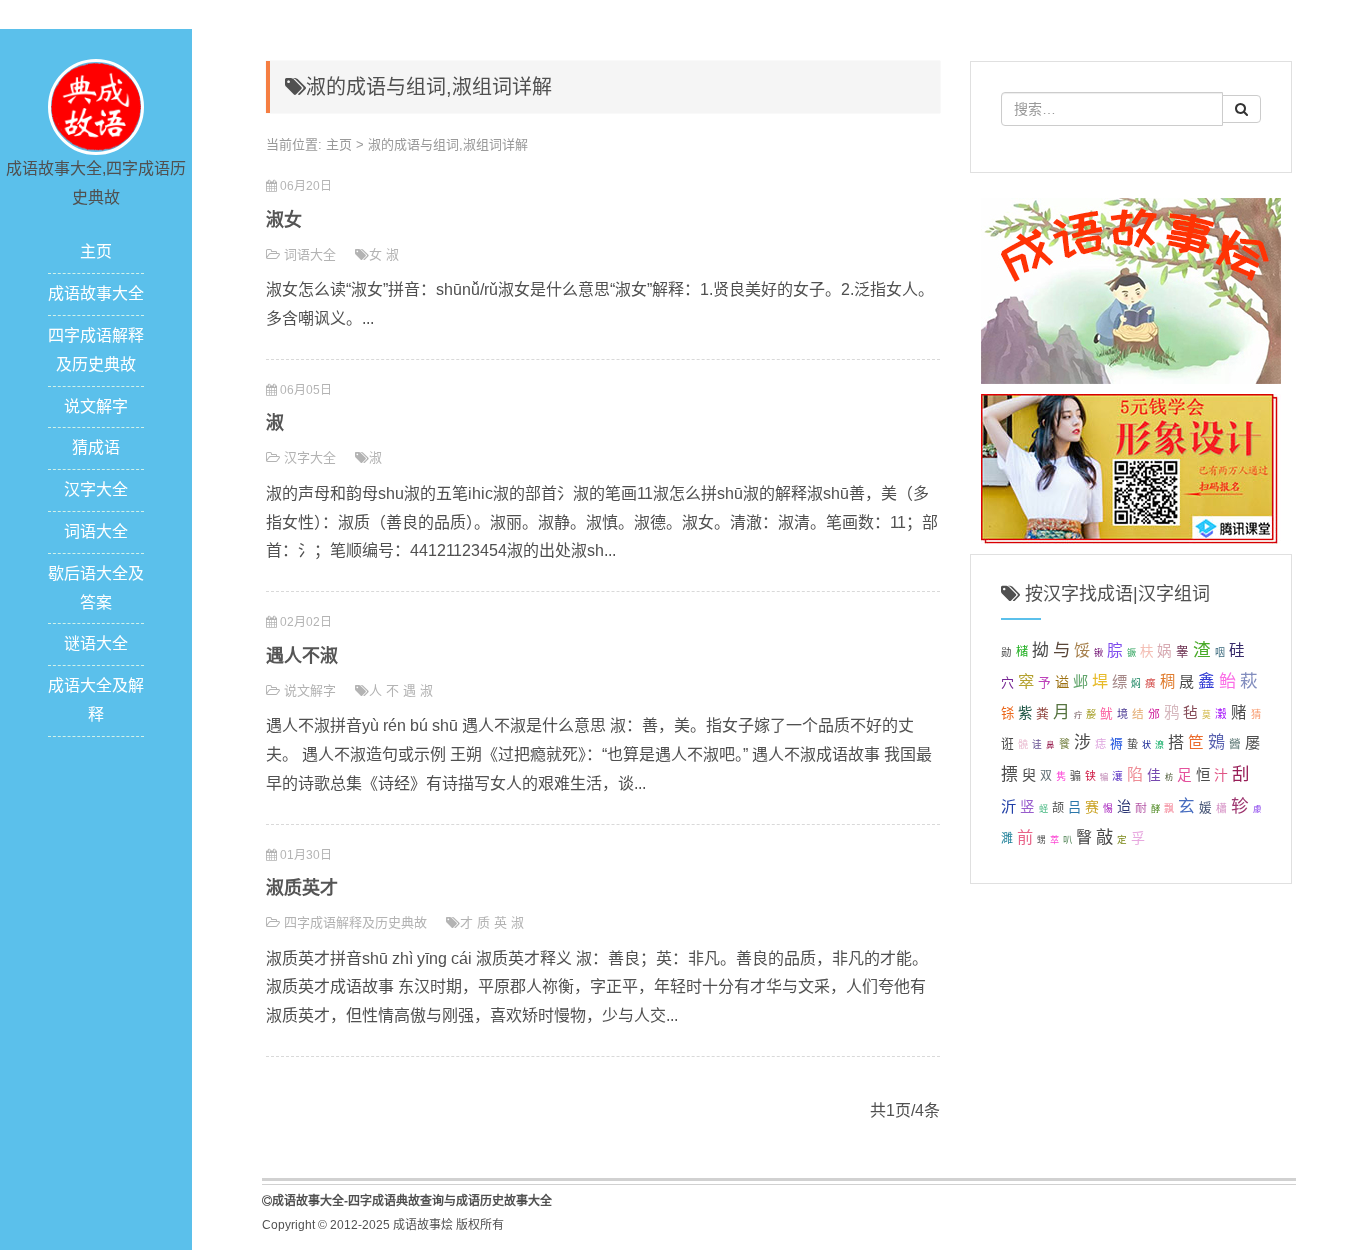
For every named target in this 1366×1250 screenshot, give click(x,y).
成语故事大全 (96, 293)
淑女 (284, 220)
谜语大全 (96, 643)
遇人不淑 (302, 656)
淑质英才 (302, 888)
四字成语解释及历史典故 (355, 922)
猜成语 (96, 447)
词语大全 (96, 531)
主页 (96, 251)
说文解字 (96, 406)
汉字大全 (96, 489)
